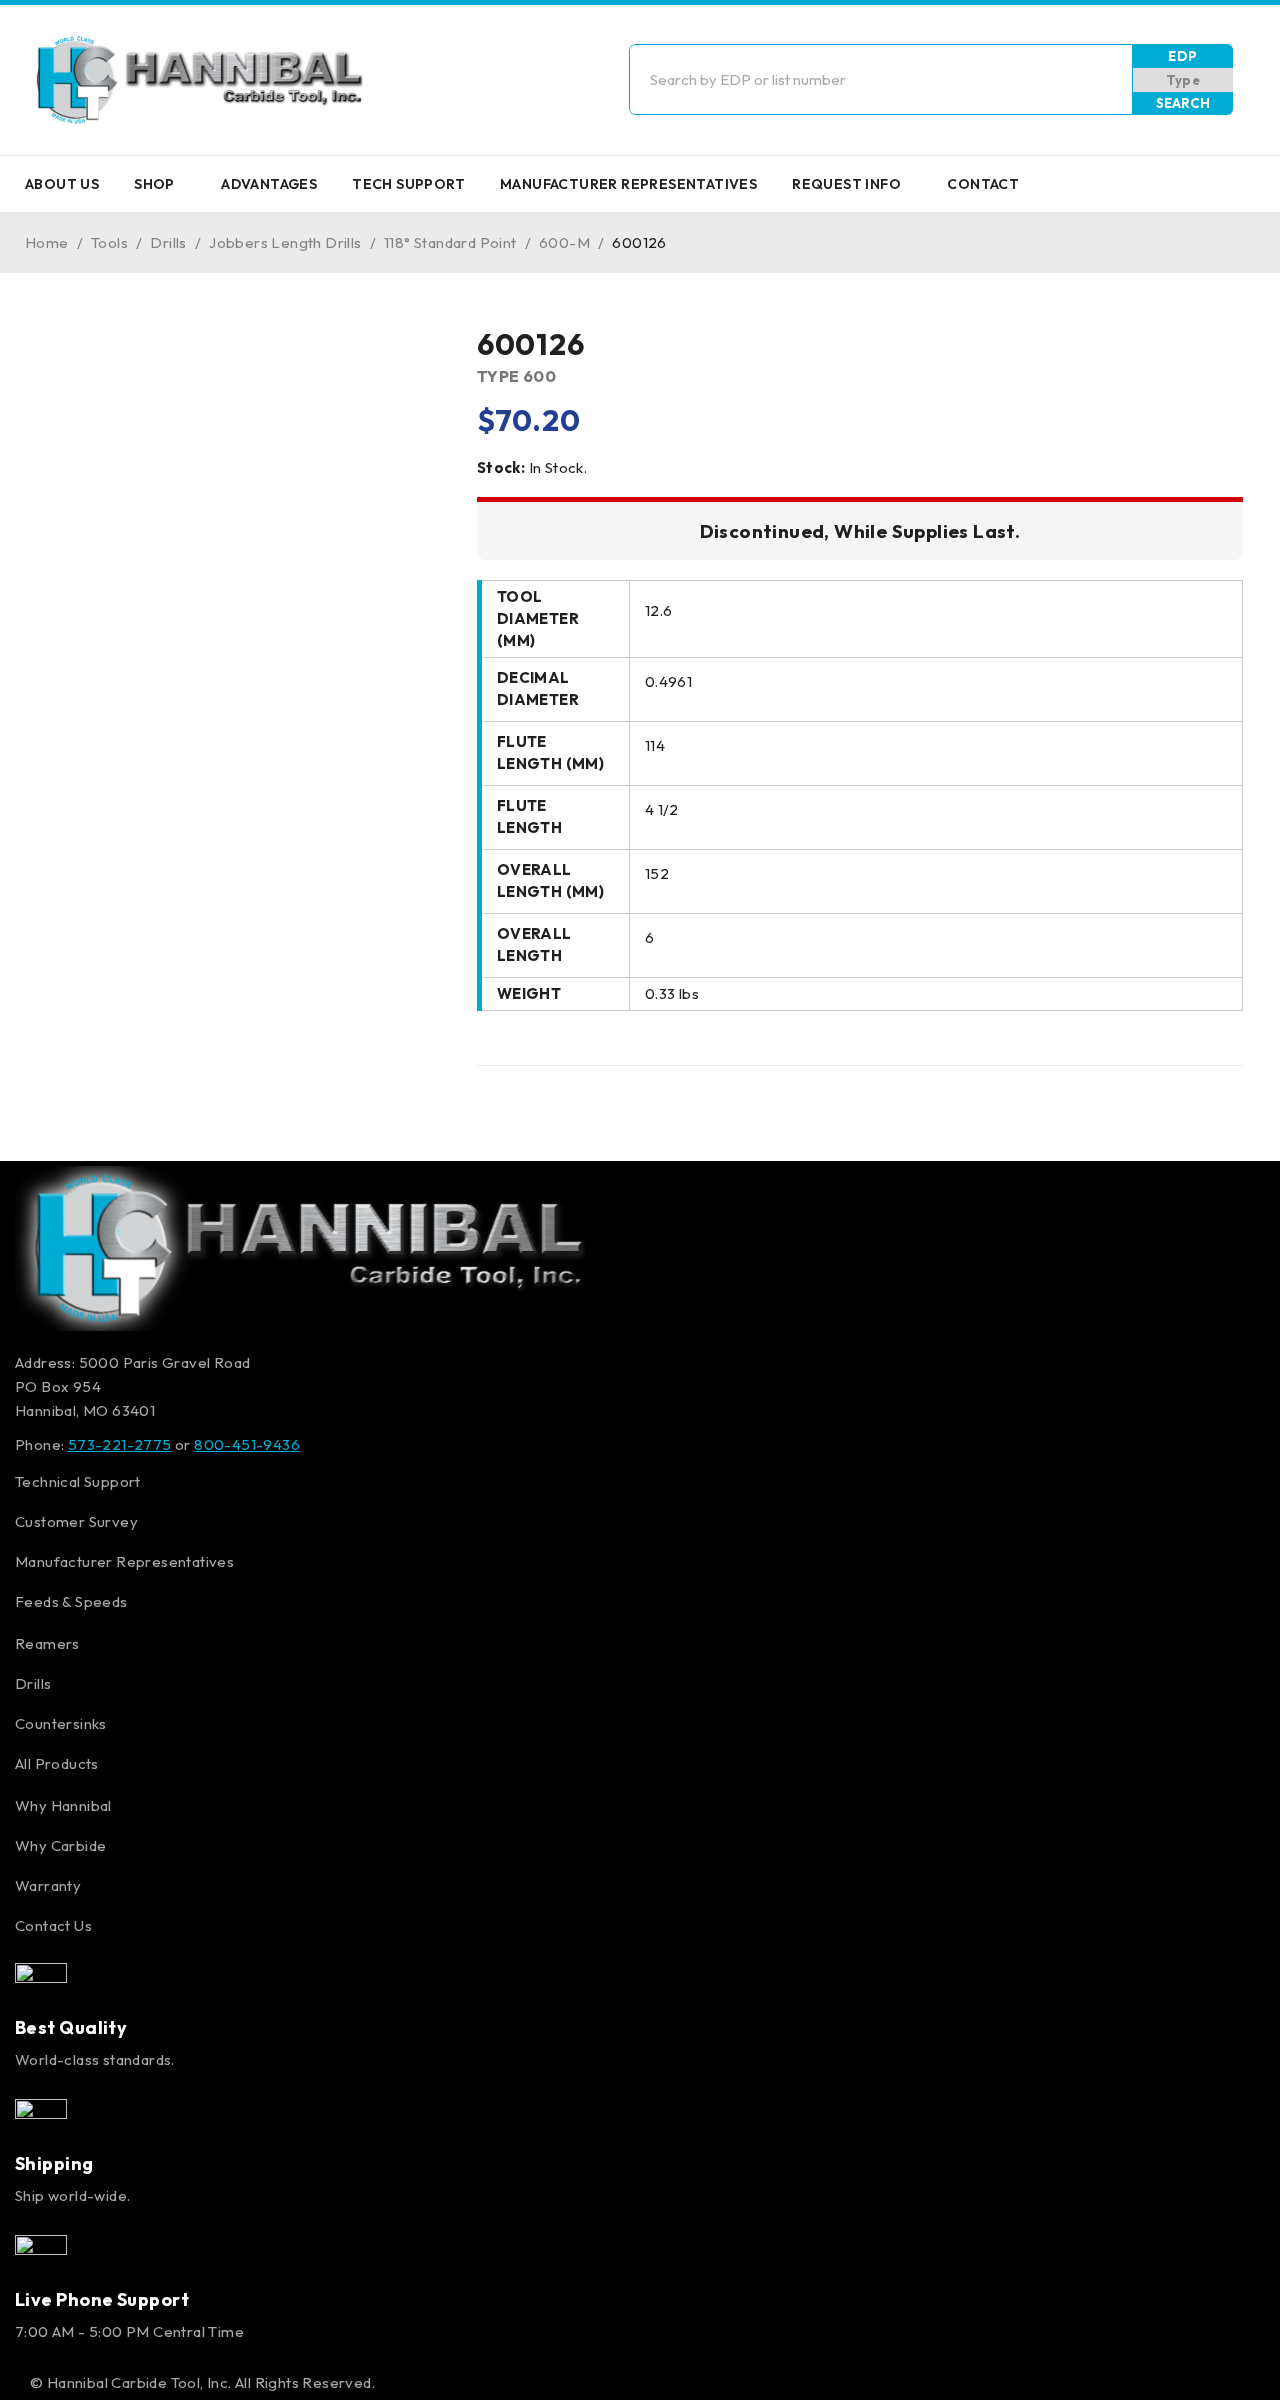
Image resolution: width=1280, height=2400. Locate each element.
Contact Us (53, 1925)
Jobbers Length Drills (285, 242)
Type (1183, 80)
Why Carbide (60, 1845)
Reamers (47, 1643)
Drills (168, 242)
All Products (57, 1763)
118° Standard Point (450, 242)
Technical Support (78, 1481)
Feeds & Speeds (71, 1601)
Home (47, 242)
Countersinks (61, 1723)
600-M (564, 242)
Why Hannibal (63, 1805)
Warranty (48, 1885)
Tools (109, 242)
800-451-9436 (247, 1444)
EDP (1182, 56)
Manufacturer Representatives (124, 1561)
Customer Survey (76, 1521)
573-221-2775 (120, 1444)
